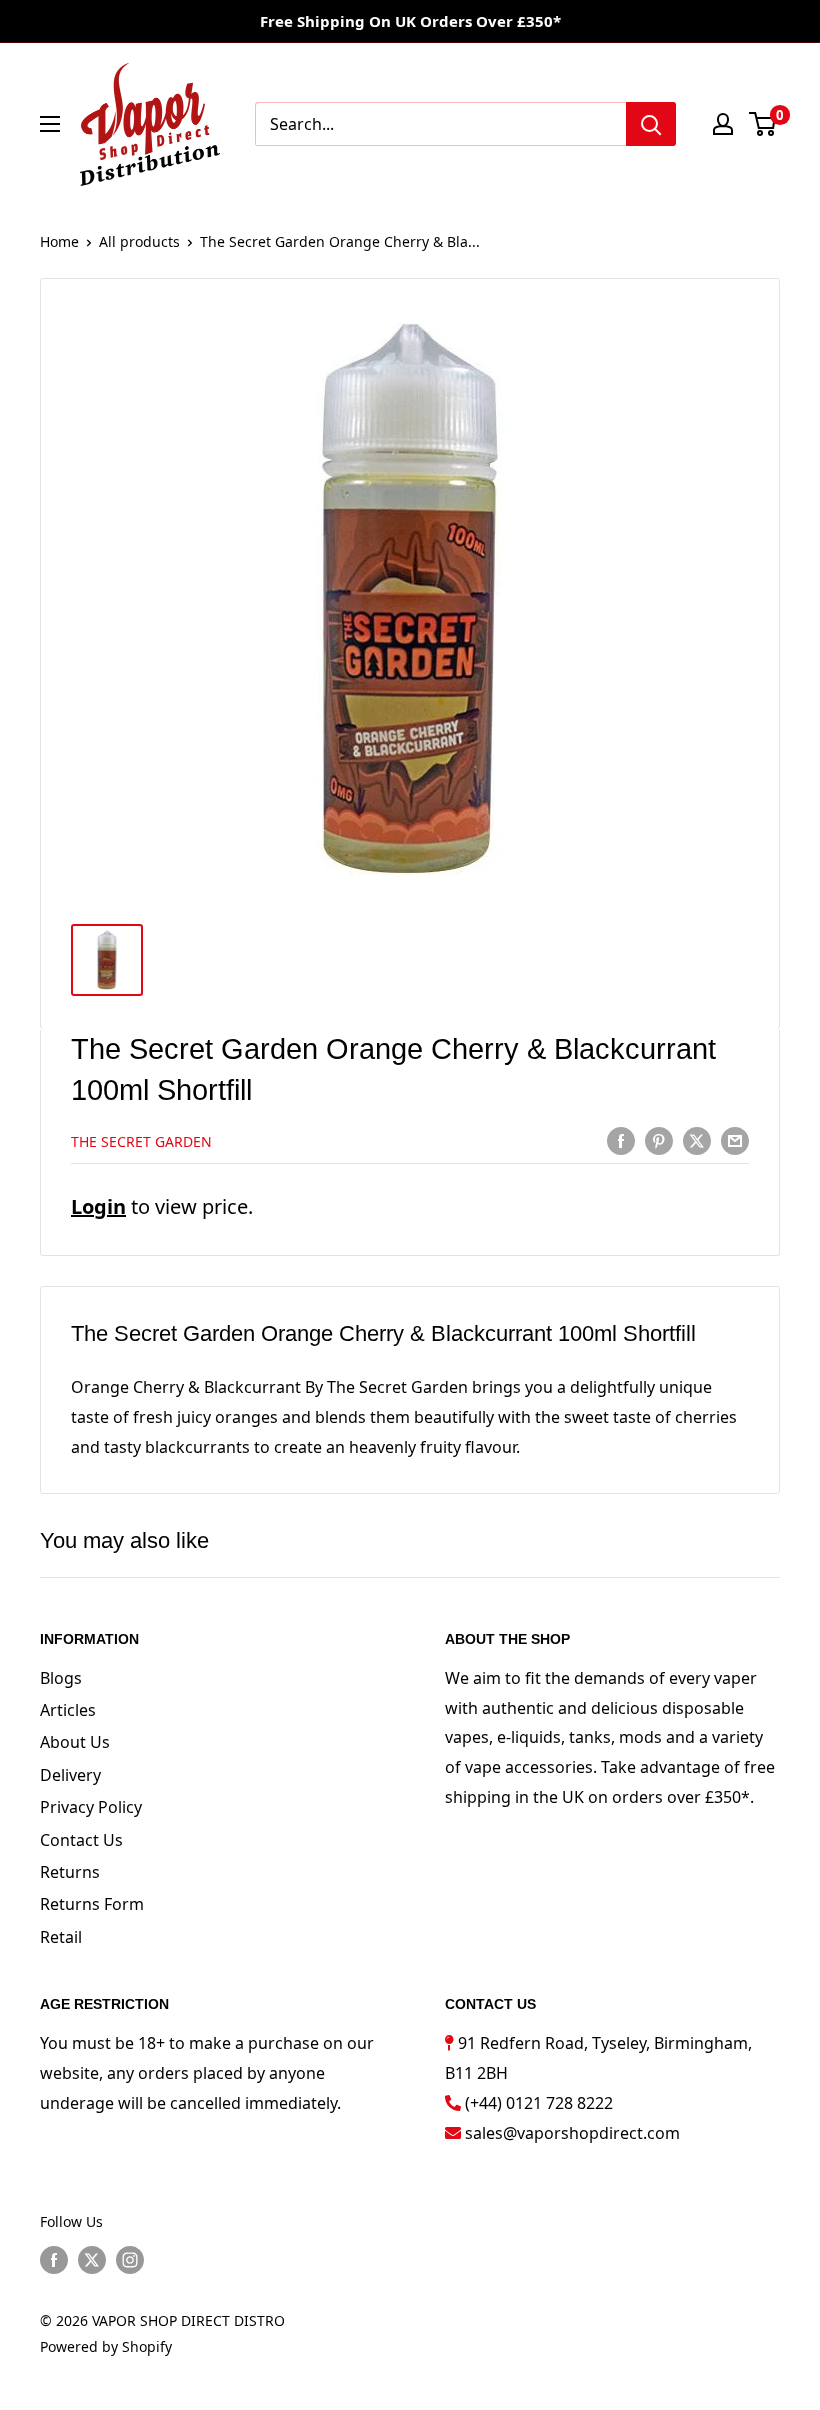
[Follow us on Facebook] (54, 2260)
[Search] (651, 124)
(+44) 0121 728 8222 (539, 2103)
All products (139, 241)
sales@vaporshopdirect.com (572, 2133)
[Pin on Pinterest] (659, 1140)
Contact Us (81, 1840)
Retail (61, 1937)
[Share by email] (735, 1140)
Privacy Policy (91, 1807)
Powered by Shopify (106, 2346)
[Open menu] (50, 124)
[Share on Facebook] (621, 1140)
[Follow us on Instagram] (130, 2260)
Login (98, 1206)
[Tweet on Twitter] (697, 1140)
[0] (763, 124)
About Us (75, 1742)
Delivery (70, 1775)
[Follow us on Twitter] (92, 2260)
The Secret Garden (141, 1141)
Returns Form (92, 1904)
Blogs (61, 1678)
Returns (70, 1872)
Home (59, 241)
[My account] (723, 124)
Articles (68, 1710)
